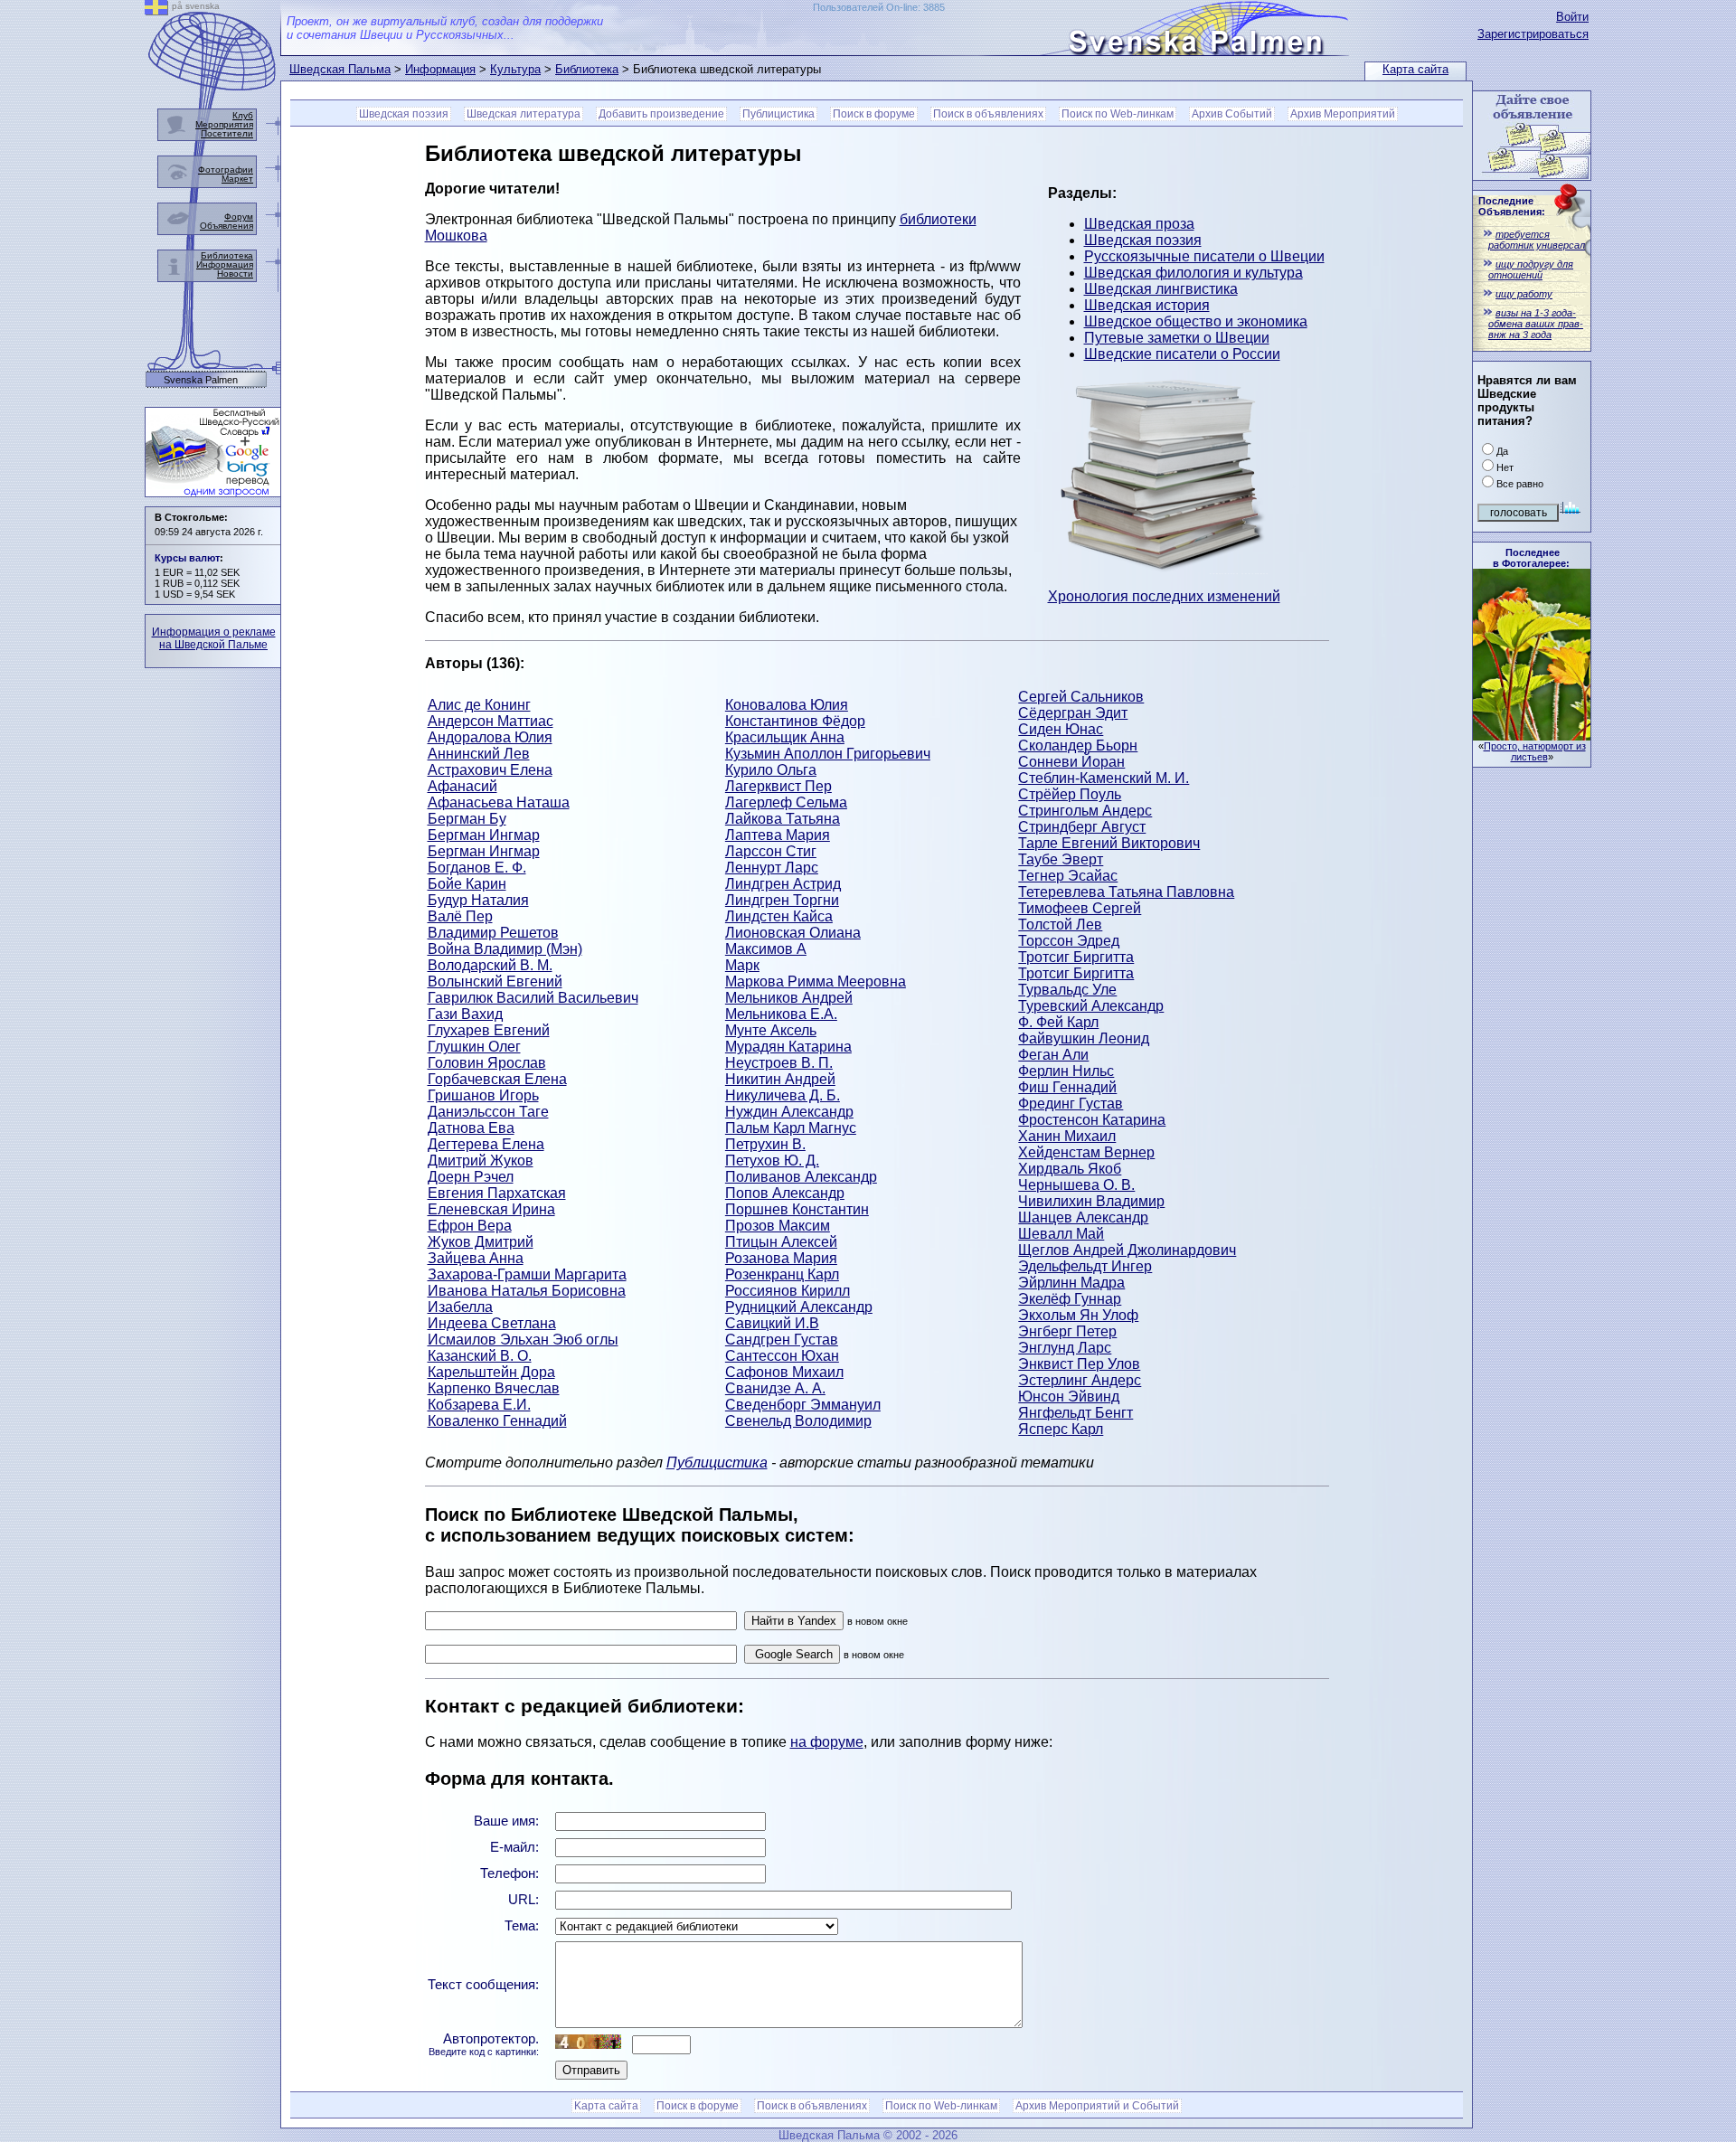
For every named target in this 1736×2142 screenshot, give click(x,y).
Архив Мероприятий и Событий (1097, 2106)
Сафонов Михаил (784, 1372)
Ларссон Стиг (771, 851)
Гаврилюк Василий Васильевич (533, 998)
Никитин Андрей (780, 1079)
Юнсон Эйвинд (1069, 1397)
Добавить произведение (661, 114)
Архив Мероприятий (1343, 114)
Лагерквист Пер (778, 786)
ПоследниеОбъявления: (1512, 206)
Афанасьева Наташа (499, 802)
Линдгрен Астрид (783, 884)
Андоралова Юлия (490, 737)
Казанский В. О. (480, 1356)
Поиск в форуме (874, 114)
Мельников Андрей (789, 998)
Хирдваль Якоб (1070, 1169)
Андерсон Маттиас (491, 721)
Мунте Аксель (771, 1030)
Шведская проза (1139, 224)
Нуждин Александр (789, 1112)
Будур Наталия (478, 900)
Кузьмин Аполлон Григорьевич (828, 754)
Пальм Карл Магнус (791, 1128)
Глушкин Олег (474, 1047)
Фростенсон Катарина (1092, 1120)
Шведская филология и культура (1193, 273)
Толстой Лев (1060, 925)
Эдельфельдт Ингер (1085, 1266)
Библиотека (587, 69)
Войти (1572, 17)
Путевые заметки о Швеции (1177, 338)
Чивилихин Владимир (1091, 1201)
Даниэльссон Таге (488, 1112)
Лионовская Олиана (793, 933)
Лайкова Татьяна (783, 819)
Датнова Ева (471, 1128)
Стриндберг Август (1082, 827)
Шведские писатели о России (1182, 354)
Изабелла (460, 1307)
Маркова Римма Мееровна (816, 981)
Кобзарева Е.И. (479, 1405)
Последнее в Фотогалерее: (1531, 558)
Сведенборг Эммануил (803, 1405)
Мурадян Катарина (788, 1047)
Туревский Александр (1091, 1006)
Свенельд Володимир (798, 1421)
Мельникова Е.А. (781, 1014)
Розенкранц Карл (782, 1274)
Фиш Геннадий (1067, 1087)
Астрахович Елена (490, 770)
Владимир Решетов (493, 933)
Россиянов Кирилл (788, 1291)
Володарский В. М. (490, 965)
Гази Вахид (465, 1014)
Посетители (227, 133)
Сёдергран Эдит (1073, 713)
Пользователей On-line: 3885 (879, 7)
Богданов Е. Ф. (477, 868)
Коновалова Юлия (787, 705)
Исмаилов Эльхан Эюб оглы (523, 1340)
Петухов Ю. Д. (772, 1161)
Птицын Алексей (781, 1242)
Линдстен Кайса (779, 916)
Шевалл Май (1061, 1234)
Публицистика (778, 114)
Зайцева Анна (476, 1258)
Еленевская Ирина (491, 1209)
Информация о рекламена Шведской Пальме (214, 638)
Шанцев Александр (1083, 1217)
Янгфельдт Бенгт (1076, 1413)
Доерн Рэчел (471, 1177)
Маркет (237, 179)
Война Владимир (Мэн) (505, 949)
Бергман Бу (467, 819)
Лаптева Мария (778, 835)
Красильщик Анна (785, 737)
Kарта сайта (606, 2106)
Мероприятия (224, 124)
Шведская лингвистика (1161, 289)
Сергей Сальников (1081, 697)
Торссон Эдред (1069, 941)
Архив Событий (1232, 114)
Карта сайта (1415, 69)
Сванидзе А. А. (775, 1388)
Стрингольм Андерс (1085, 811)
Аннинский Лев (479, 754)
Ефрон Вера (470, 1226)
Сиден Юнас (1061, 729)
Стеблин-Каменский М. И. (1104, 778)
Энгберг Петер (1067, 1331)
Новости (235, 274)
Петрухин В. (765, 1144)
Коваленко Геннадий (497, 1421)
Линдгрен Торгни (782, 900)
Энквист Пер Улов (1079, 1364)
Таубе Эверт (1061, 859)
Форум (239, 217)
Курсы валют (187, 558)
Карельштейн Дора (491, 1372)
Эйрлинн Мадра (1071, 1283)
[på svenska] (156, 10)
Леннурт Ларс (772, 868)
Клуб (243, 115)
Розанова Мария (781, 1258)
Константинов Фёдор (795, 721)
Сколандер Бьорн (1078, 745)
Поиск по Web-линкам (1118, 114)
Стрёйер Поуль (1070, 794)
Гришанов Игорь (483, 1095)
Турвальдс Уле (1067, 990)
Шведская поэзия (404, 114)
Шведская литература (524, 114)
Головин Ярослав (487, 1063)
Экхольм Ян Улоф (1078, 1315)
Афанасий (462, 786)
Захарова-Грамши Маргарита (527, 1274)
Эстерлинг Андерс (1080, 1380)
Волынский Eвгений (495, 981)
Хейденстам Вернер (1086, 1152)
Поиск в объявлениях (988, 114)
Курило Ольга (771, 770)
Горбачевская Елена (497, 1079)
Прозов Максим (778, 1226)
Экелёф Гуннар (1070, 1299)
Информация (440, 69)
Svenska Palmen (201, 380)
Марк (742, 965)
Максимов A (766, 949)
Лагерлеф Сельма (786, 802)
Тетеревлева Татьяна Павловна (1126, 892)
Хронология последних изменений (1164, 596)
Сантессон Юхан (782, 1356)
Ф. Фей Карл (1058, 1022)
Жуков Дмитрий (481, 1242)
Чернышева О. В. (1076, 1185)
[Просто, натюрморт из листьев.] (1532, 736)
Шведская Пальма (340, 69)
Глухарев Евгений (489, 1030)
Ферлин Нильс (1066, 1071)
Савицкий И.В (772, 1323)
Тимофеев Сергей (1080, 908)
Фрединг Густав (1071, 1104)
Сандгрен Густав (782, 1340)
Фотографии (226, 170)
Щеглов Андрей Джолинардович (1127, 1250)
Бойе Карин (467, 884)
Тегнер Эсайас (1068, 876)
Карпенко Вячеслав (494, 1388)
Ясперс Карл (1061, 1429)
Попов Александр (785, 1193)
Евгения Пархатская (497, 1193)
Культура (515, 69)
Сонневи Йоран (1071, 762)
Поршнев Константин (797, 1209)
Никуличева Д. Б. (783, 1095)
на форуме (827, 1742)
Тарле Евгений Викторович (1109, 843)
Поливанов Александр (801, 1177)
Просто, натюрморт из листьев (1535, 751)
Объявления (226, 226)
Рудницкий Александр (799, 1307)
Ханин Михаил (1067, 1136)
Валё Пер (460, 916)
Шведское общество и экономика (1196, 321)
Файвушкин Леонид (1084, 1038)
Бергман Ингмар (484, 835)
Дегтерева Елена (486, 1144)
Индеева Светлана (492, 1323)
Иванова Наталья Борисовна (527, 1291)
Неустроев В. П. (779, 1063)
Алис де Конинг (479, 705)
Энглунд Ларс (1065, 1348)
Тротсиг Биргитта (1076, 957)
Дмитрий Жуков (481, 1161)
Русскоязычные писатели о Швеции (1204, 256)
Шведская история (1147, 305)
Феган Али (1053, 1055)
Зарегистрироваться (1533, 34)
